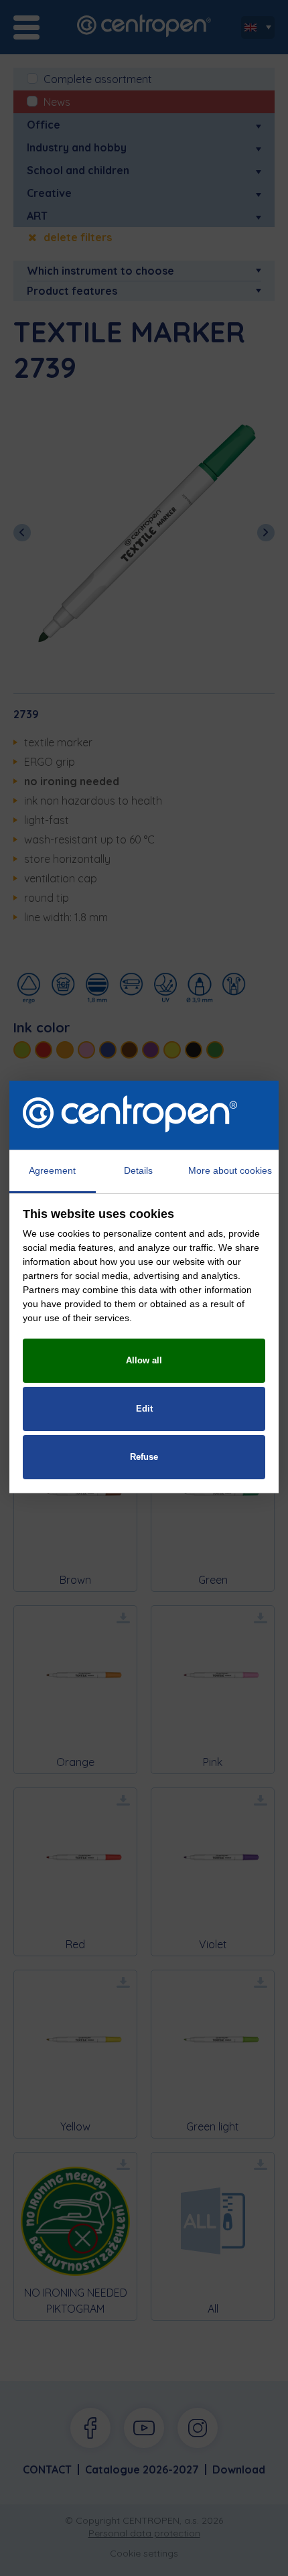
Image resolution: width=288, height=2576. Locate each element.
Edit (144, 1409)
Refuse (144, 1457)
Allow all (144, 1360)
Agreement (52, 1170)
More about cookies (230, 1170)
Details (138, 1170)
